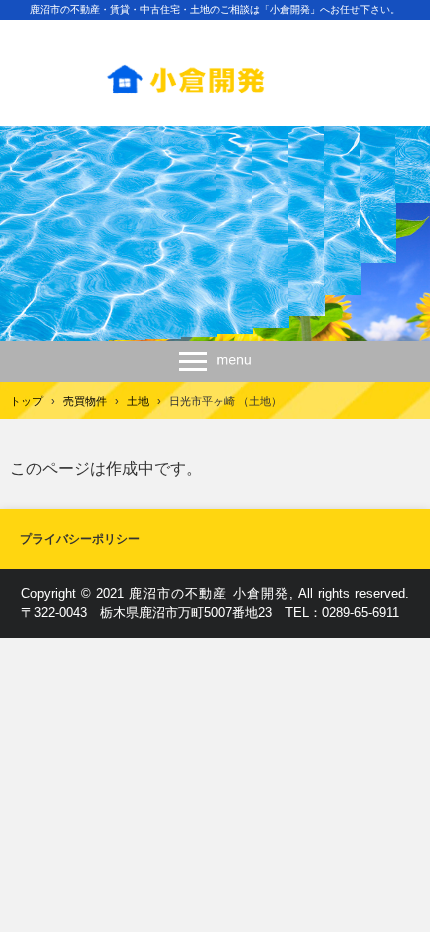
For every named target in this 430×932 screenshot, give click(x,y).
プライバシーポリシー (80, 539)
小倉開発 (215, 71)
